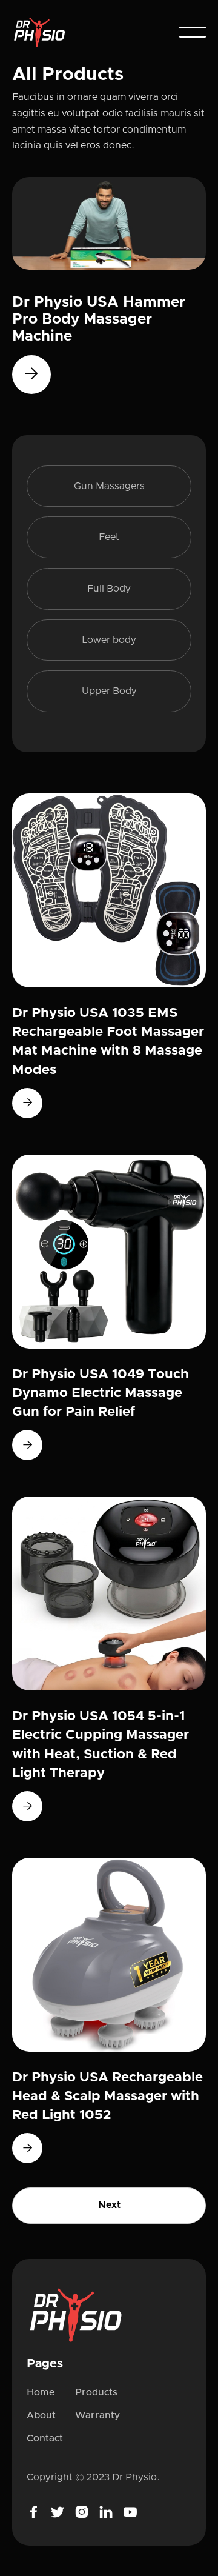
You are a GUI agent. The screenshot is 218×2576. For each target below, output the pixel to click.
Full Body (109, 589)
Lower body (109, 640)
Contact (45, 2438)
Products (96, 2392)
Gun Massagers (109, 486)
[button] (193, 32)
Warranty (97, 2415)
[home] (44, 32)
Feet (109, 537)
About (41, 2415)
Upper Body (109, 691)
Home (41, 2392)
